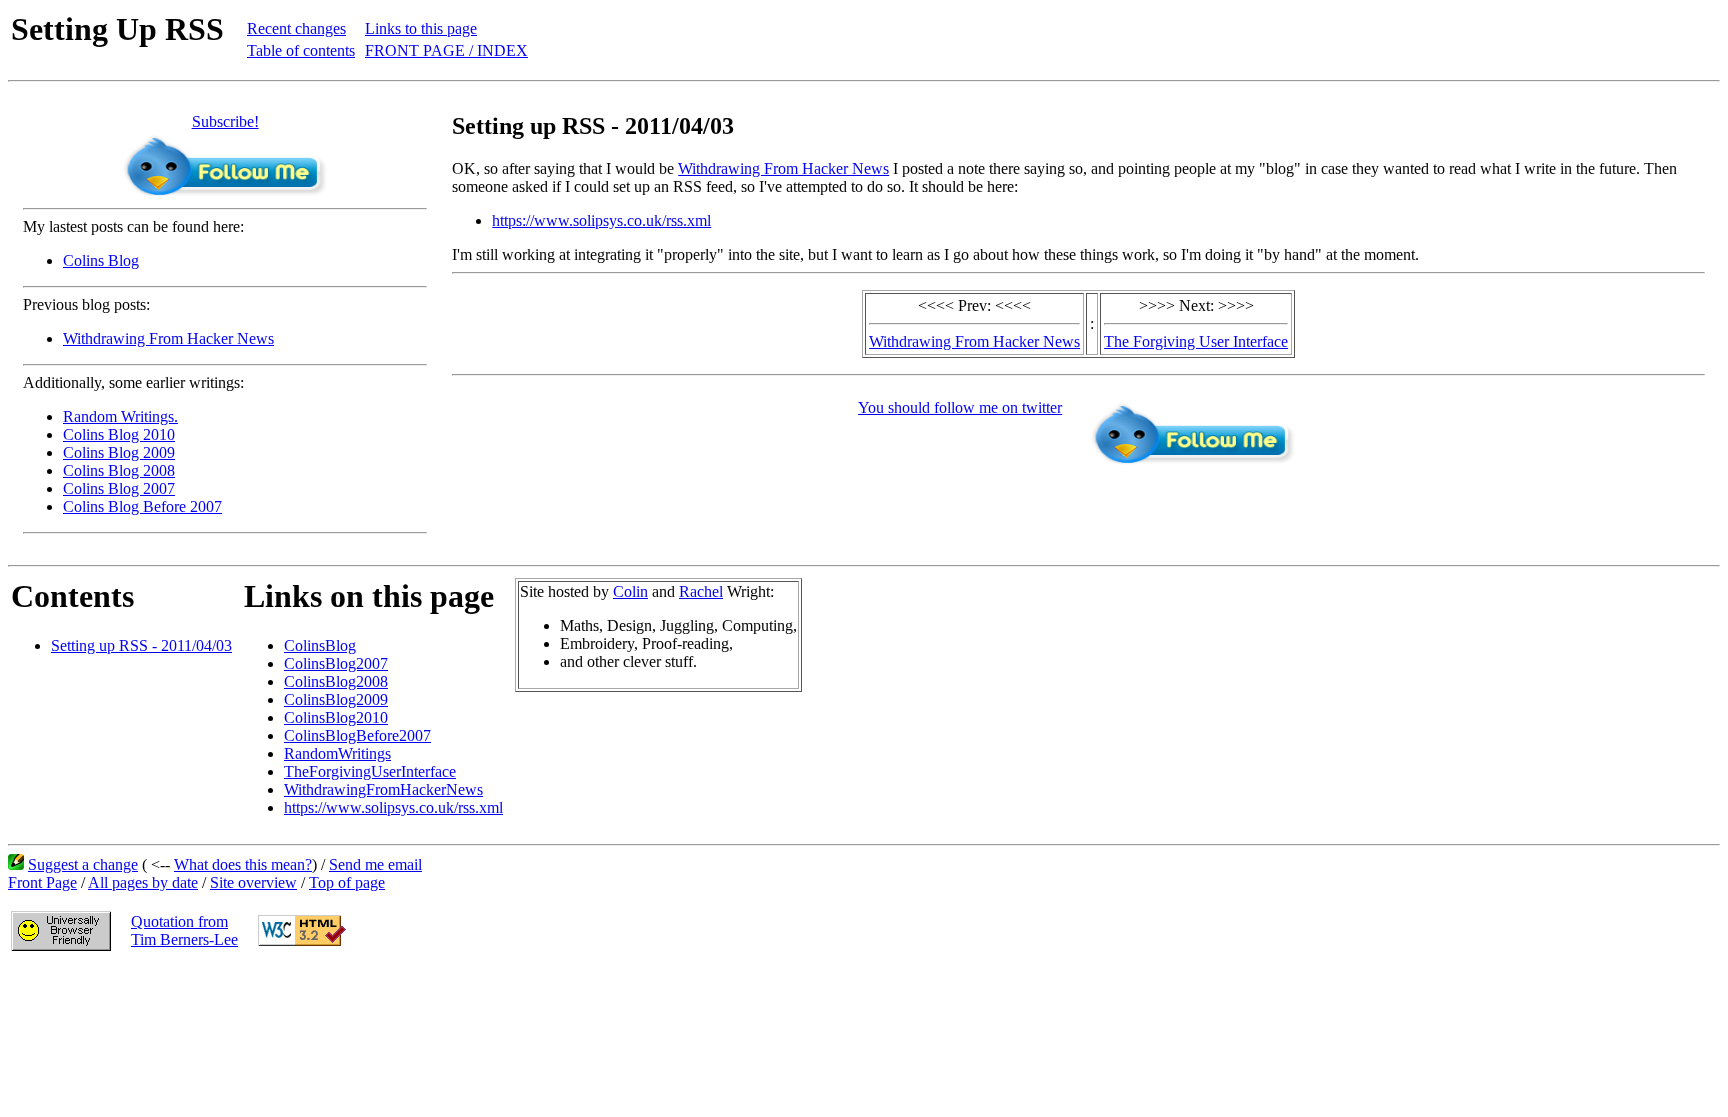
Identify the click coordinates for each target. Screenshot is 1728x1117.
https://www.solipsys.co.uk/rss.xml (601, 220)
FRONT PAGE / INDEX (446, 50)
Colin (630, 591)
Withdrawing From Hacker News (168, 338)
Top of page (347, 882)
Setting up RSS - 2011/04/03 (141, 645)
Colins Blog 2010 (119, 434)
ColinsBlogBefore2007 (357, 735)
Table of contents (301, 50)
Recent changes (296, 28)
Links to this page (421, 28)
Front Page (42, 882)
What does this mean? (243, 864)
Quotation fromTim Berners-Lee (184, 930)
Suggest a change (83, 864)
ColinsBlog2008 (336, 681)
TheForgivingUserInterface (370, 771)
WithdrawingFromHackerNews (383, 789)
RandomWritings (337, 753)
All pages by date (143, 882)
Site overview (253, 882)
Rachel (701, 591)
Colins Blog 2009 (119, 452)
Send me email (375, 864)
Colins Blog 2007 (119, 488)
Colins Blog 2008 (119, 470)
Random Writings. (120, 416)
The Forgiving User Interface (1196, 341)
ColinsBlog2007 (336, 663)
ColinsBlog (320, 645)
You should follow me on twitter (960, 407)
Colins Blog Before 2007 (142, 506)
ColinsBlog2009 (336, 699)
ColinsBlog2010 (336, 717)
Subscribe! (225, 121)
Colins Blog (101, 260)
